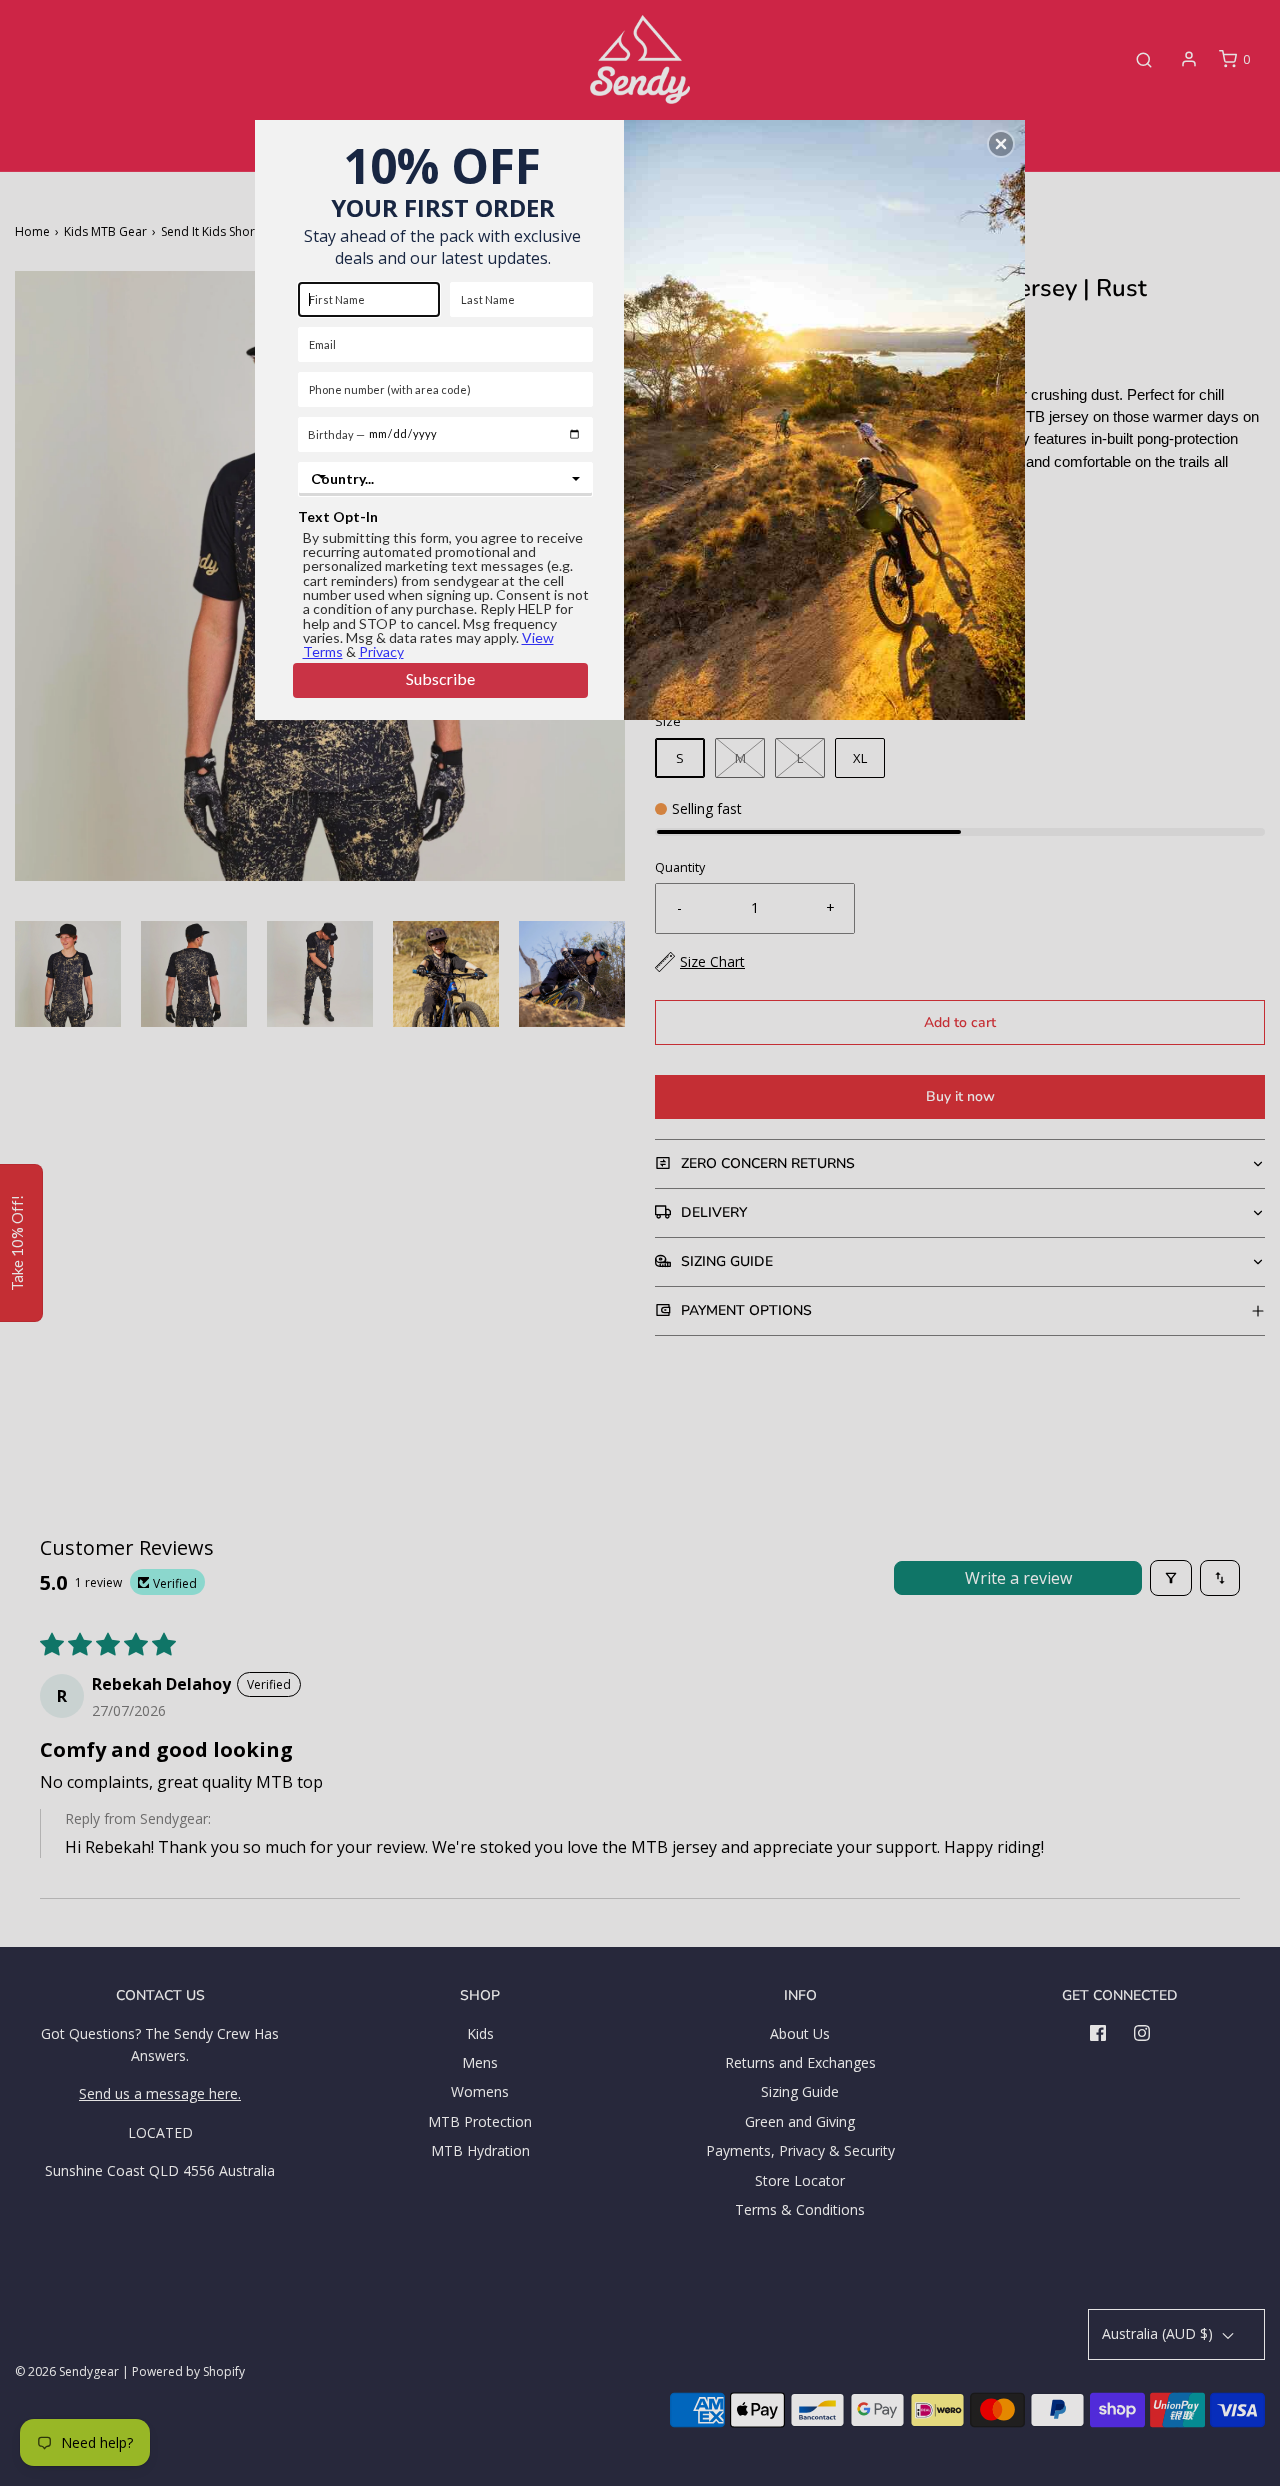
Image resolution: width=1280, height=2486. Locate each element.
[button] (1001, 144)
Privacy (381, 651)
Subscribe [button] (440, 678)
